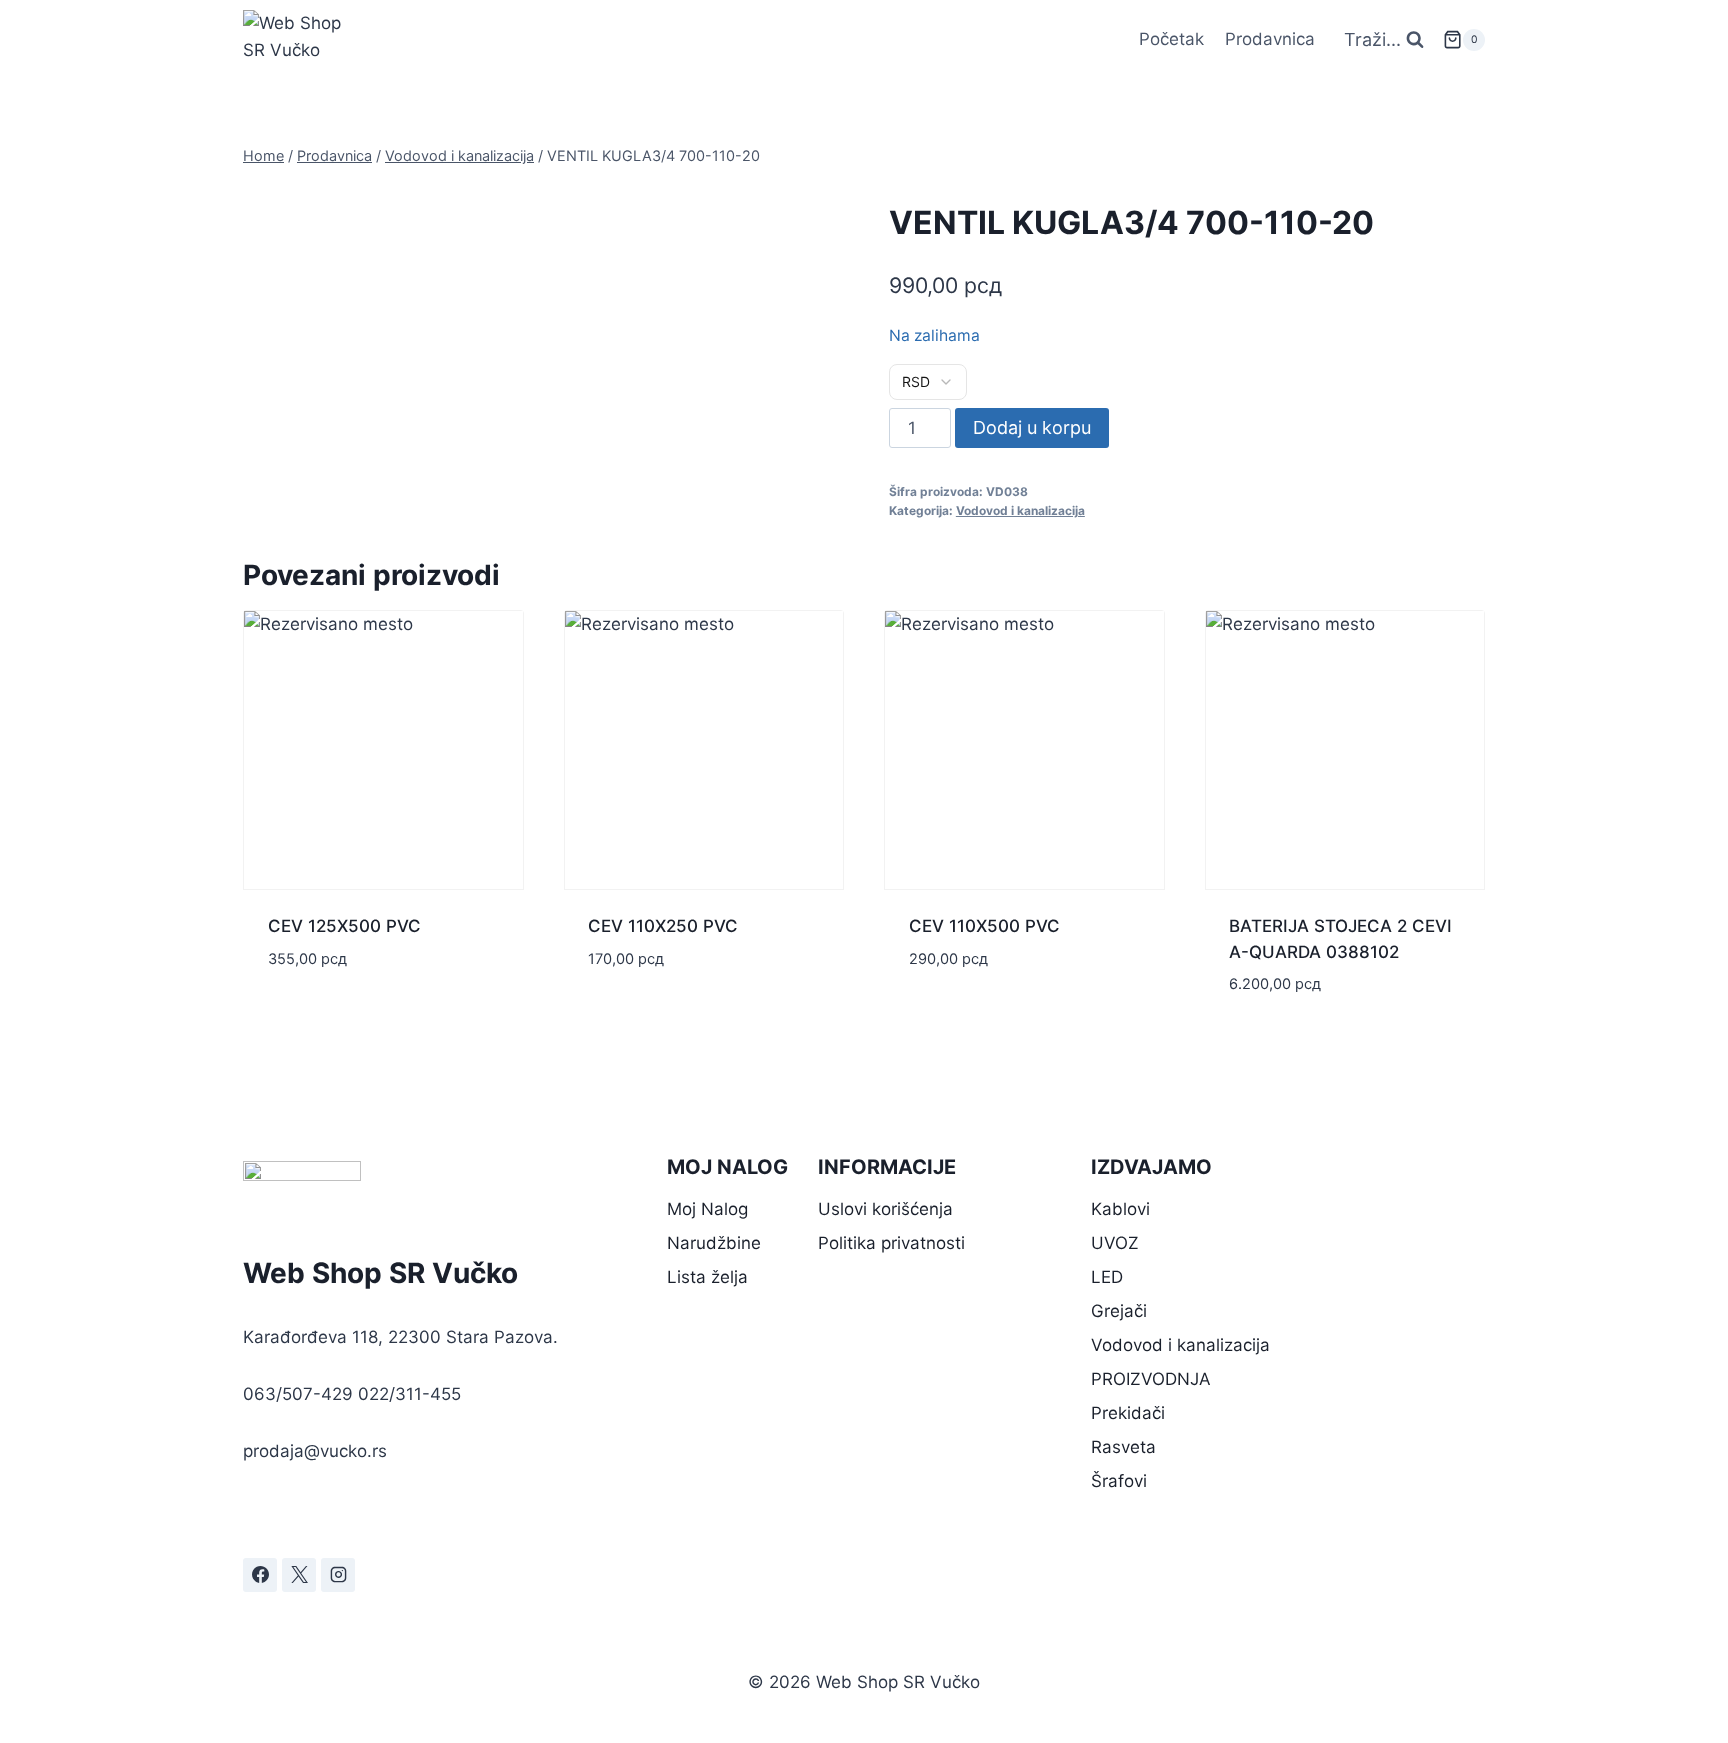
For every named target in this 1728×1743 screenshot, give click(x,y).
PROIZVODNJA (1151, 1379)
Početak (1171, 39)
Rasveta (1123, 1447)
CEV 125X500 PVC (344, 926)
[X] (299, 1575)
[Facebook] (260, 1575)
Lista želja (707, 1277)
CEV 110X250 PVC (663, 926)
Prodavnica (1270, 39)
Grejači (1119, 1311)
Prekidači (1128, 1413)
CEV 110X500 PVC (984, 926)
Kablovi (1120, 1209)
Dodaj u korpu (1032, 427)
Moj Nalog (707, 1209)
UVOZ (1115, 1243)
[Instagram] (338, 1575)
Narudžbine (714, 1243)
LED (1107, 1277)
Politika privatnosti (891, 1243)
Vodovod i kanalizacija (1020, 510)
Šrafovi (1119, 1481)
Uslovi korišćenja (885, 1209)
